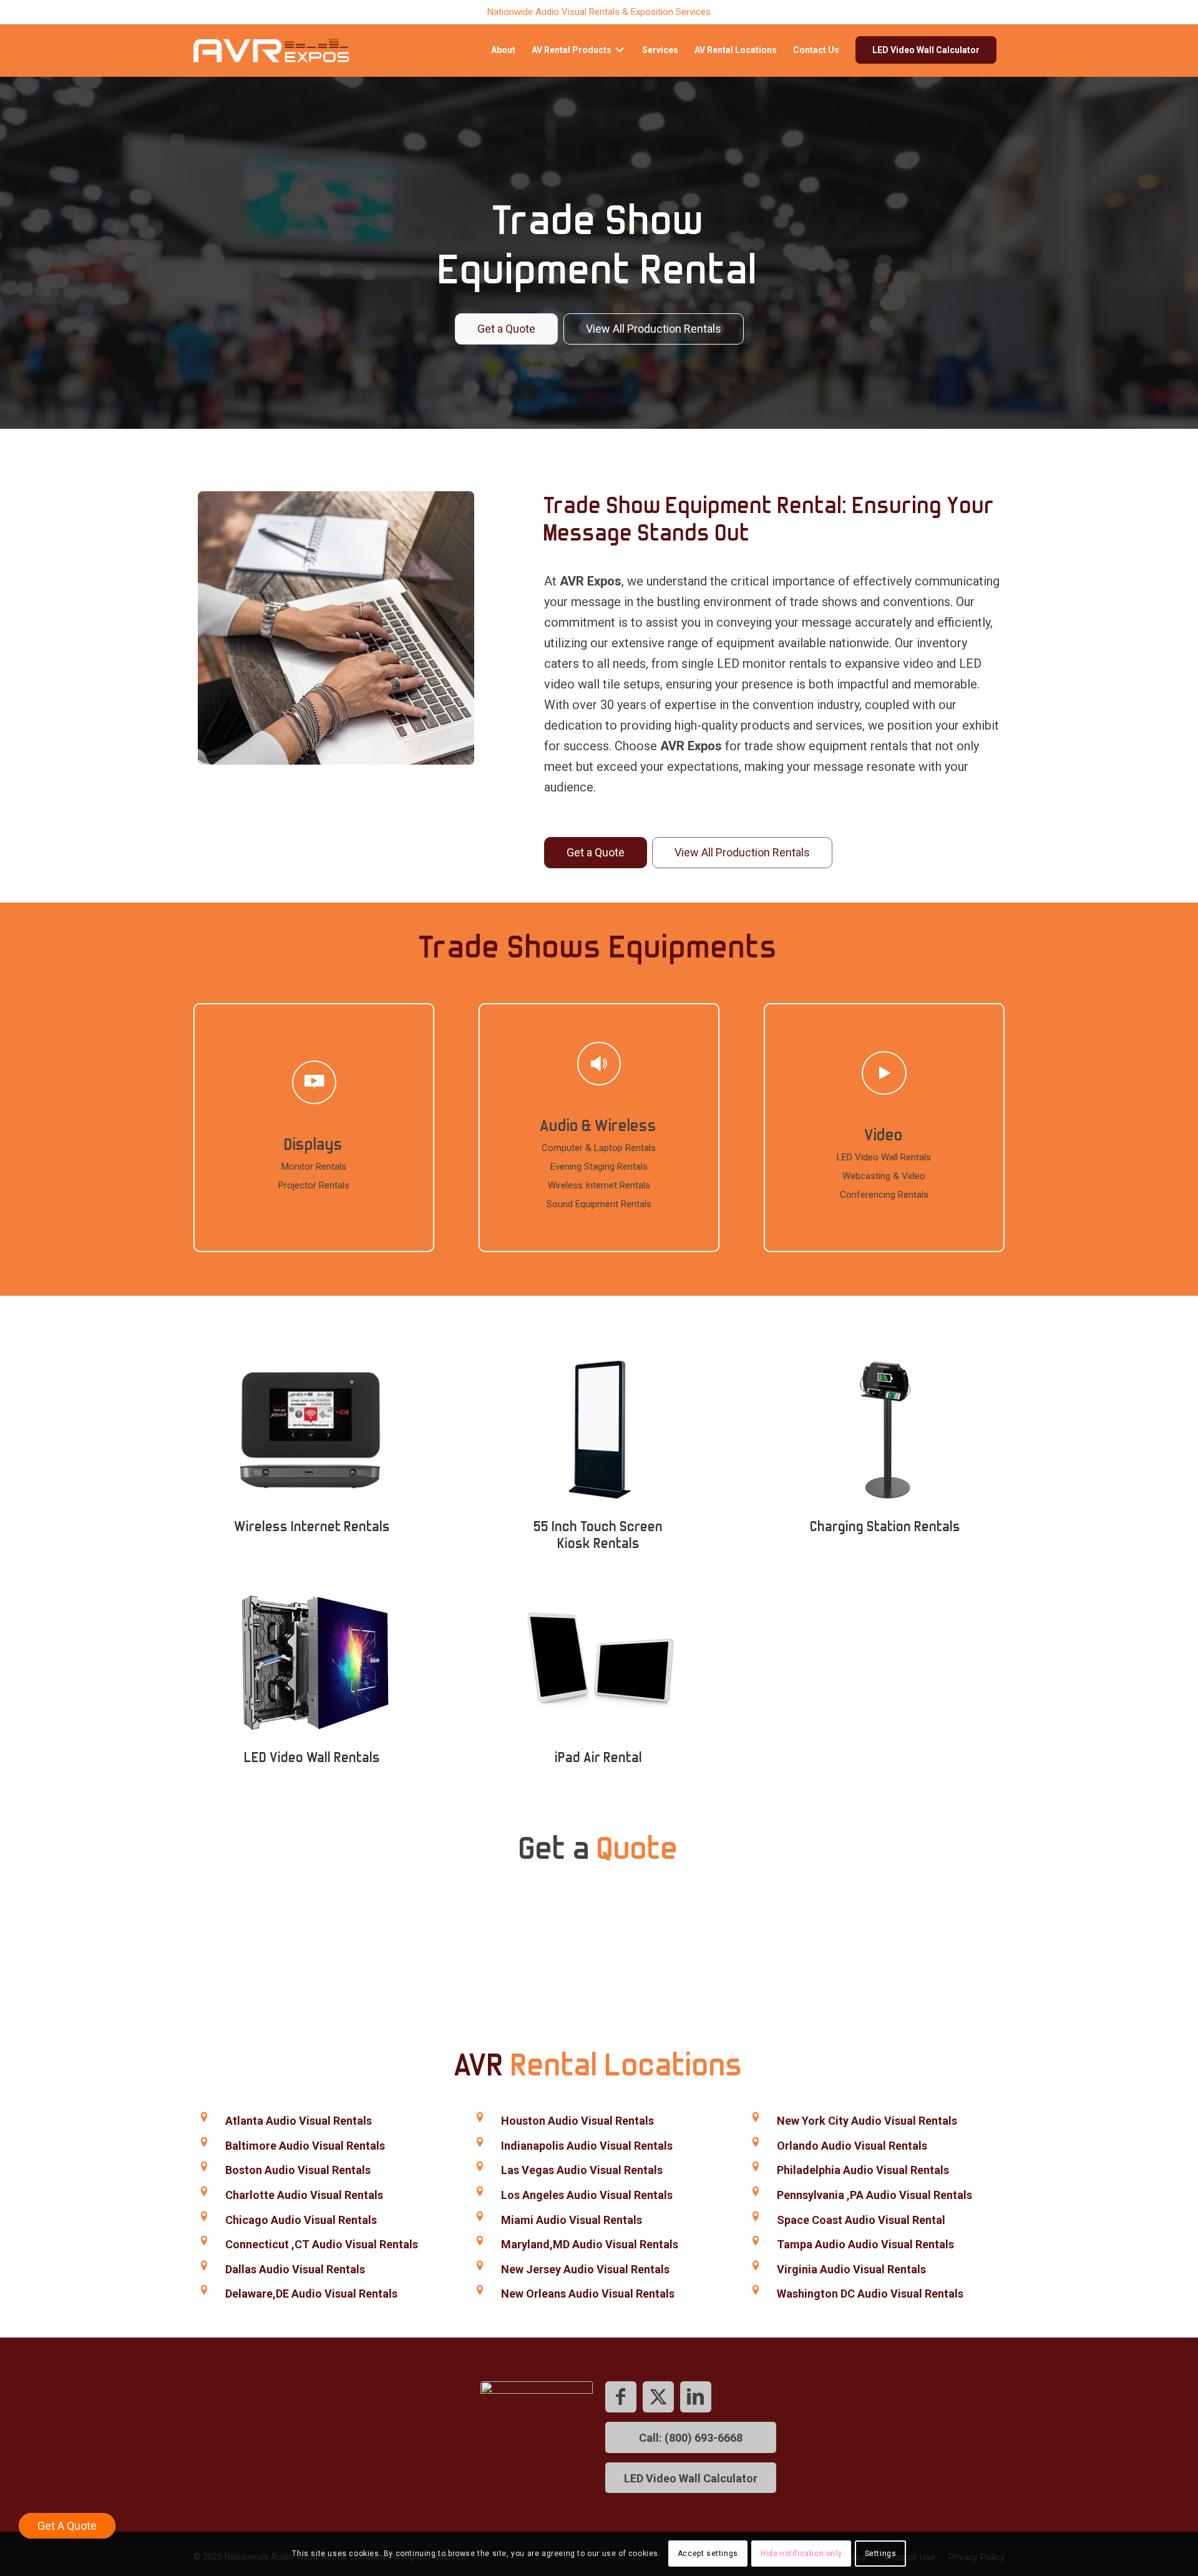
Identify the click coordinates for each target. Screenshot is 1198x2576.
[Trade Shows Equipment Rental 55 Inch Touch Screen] (599, 1429)
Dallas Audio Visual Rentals (295, 2269)
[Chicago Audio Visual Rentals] (204, 2217)
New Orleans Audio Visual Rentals (588, 2294)
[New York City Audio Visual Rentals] (755, 2118)
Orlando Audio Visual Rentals (852, 2146)
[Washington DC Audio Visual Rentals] (755, 2290)
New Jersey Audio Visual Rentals (585, 2269)
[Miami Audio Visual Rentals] (480, 2217)
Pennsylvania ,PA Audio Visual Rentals (874, 2195)
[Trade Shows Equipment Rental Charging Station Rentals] (886, 1429)
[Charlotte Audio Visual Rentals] (204, 2192)
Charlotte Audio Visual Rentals (304, 2195)
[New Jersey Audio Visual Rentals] (480, 2266)
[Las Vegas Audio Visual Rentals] (480, 2167)
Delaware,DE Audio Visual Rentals (311, 2294)
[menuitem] (503, 50)
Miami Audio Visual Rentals (572, 2220)
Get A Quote (67, 2526)
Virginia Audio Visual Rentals (851, 2269)
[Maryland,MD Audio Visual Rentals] (480, 2241)
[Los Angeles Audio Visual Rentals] (480, 2192)
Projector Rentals (314, 1185)
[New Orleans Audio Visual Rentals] (480, 2290)
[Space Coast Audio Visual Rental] (755, 2217)
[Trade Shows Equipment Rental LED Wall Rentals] (312, 1660)
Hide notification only (801, 2554)
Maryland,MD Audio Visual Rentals (590, 2244)
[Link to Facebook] (621, 2397)
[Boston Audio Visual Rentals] (204, 2167)
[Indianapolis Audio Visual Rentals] (480, 2143)
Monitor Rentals (314, 1167)
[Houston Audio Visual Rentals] (480, 2118)
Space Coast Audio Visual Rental (861, 2220)
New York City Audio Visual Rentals (867, 2121)
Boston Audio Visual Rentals (298, 2170)
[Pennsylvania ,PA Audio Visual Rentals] (755, 2192)
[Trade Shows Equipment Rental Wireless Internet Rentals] (312, 1429)
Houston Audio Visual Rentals (577, 2121)
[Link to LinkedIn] (696, 2397)
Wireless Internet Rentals (599, 1185)
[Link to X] (658, 2397)
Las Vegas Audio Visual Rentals (582, 2170)
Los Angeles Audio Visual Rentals (587, 2195)
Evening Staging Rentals (599, 1167)
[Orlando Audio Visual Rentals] (755, 2143)
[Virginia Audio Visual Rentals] (755, 2266)
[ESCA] (537, 2437)
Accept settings (708, 2554)
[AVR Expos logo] (271, 50)
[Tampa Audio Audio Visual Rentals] (755, 2241)
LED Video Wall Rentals (884, 1157)
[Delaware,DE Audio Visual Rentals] (204, 2290)
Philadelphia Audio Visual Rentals (863, 2170)
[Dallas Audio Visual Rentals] (204, 2266)
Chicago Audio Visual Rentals (301, 2220)
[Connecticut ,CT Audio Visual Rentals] (204, 2241)
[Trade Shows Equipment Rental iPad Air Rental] (599, 1660)
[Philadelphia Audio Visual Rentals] (755, 2167)
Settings (881, 2554)
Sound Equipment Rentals (599, 1204)
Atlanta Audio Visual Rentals (299, 2121)
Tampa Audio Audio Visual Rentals (865, 2244)
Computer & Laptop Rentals (599, 1148)
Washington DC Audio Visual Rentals (870, 2294)
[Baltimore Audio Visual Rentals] (204, 2143)
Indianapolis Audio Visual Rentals (587, 2146)
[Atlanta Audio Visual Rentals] (204, 2118)
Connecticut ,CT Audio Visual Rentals (322, 2244)
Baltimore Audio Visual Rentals (305, 2146)
